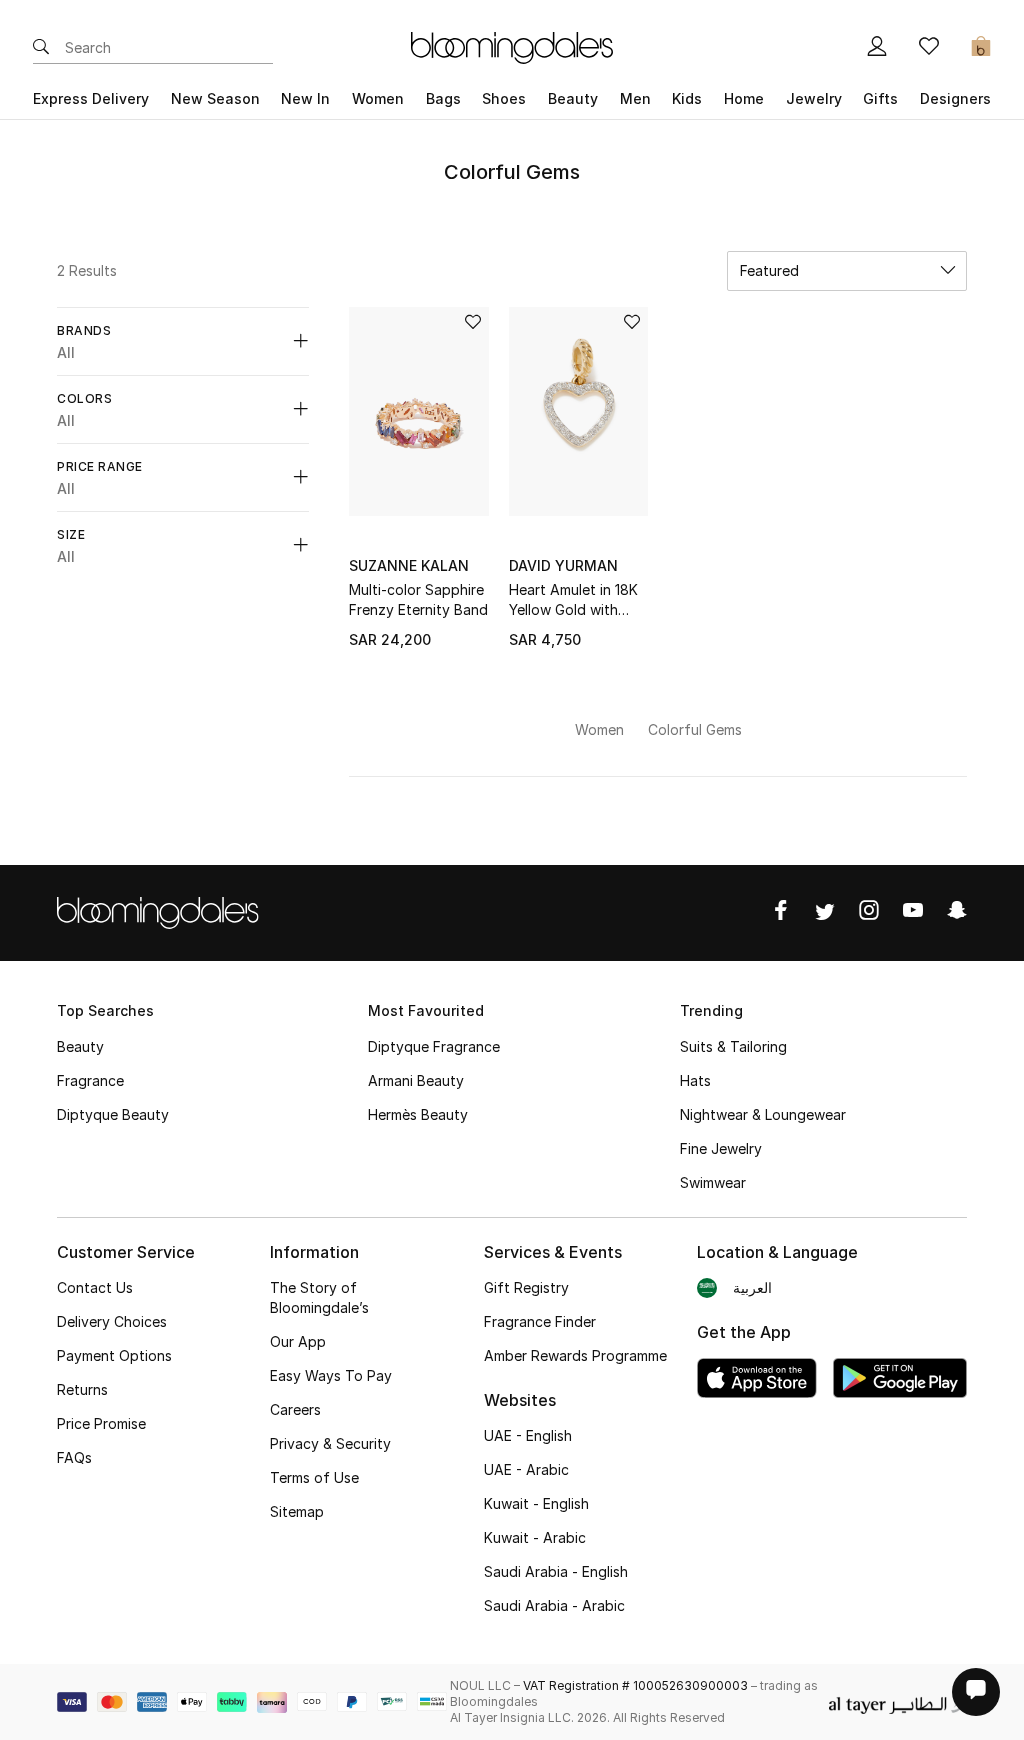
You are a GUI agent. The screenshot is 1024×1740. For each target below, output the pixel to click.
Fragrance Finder (540, 1321)
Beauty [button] (573, 98)
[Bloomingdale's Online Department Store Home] (512, 46)
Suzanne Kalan (409, 565)
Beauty (80, 1046)
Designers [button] (955, 98)
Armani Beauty (416, 1080)
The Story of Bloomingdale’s (319, 1297)
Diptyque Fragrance (434, 1046)
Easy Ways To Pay (331, 1375)
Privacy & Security (330, 1443)
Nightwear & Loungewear (763, 1114)
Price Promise (101, 1423)
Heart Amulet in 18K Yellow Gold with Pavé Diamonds (573, 600)
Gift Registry (526, 1287)
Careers (295, 1409)
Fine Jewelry (721, 1148)
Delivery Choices (112, 1321)
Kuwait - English (536, 1503)
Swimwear (713, 1182)
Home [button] (744, 98)
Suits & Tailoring (733, 1046)
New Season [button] (215, 98)
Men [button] (635, 98)
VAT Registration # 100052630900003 (635, 1685)
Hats (695, 1080)
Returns (82, 1389)
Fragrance (90, 1080)
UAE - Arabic (526, 1469)
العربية (752, 1287)
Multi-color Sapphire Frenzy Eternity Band (418, 599)
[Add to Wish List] (473, 323)
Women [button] (378, 98)
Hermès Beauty (418, 1114)
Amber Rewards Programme (575, 1355)
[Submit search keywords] (41, 48)
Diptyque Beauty (113, 1114)
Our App (298, 1341)
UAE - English (528, 1435)
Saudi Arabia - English (556, 1571)
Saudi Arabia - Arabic (554, 1605)
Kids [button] (687, 98)
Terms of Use (314, 1477)
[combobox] (847, 271)
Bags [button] (443, 98)
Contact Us (95, 1287)
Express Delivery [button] (91, 98)
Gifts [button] (880, 98)
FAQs (74, 1457)
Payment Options (114, 1355)
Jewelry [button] (814, 98)
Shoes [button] (504, 98)
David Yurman (563, 565)
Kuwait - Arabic (535, 1537)
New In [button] (305, 98)
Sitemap (297, 1511)
